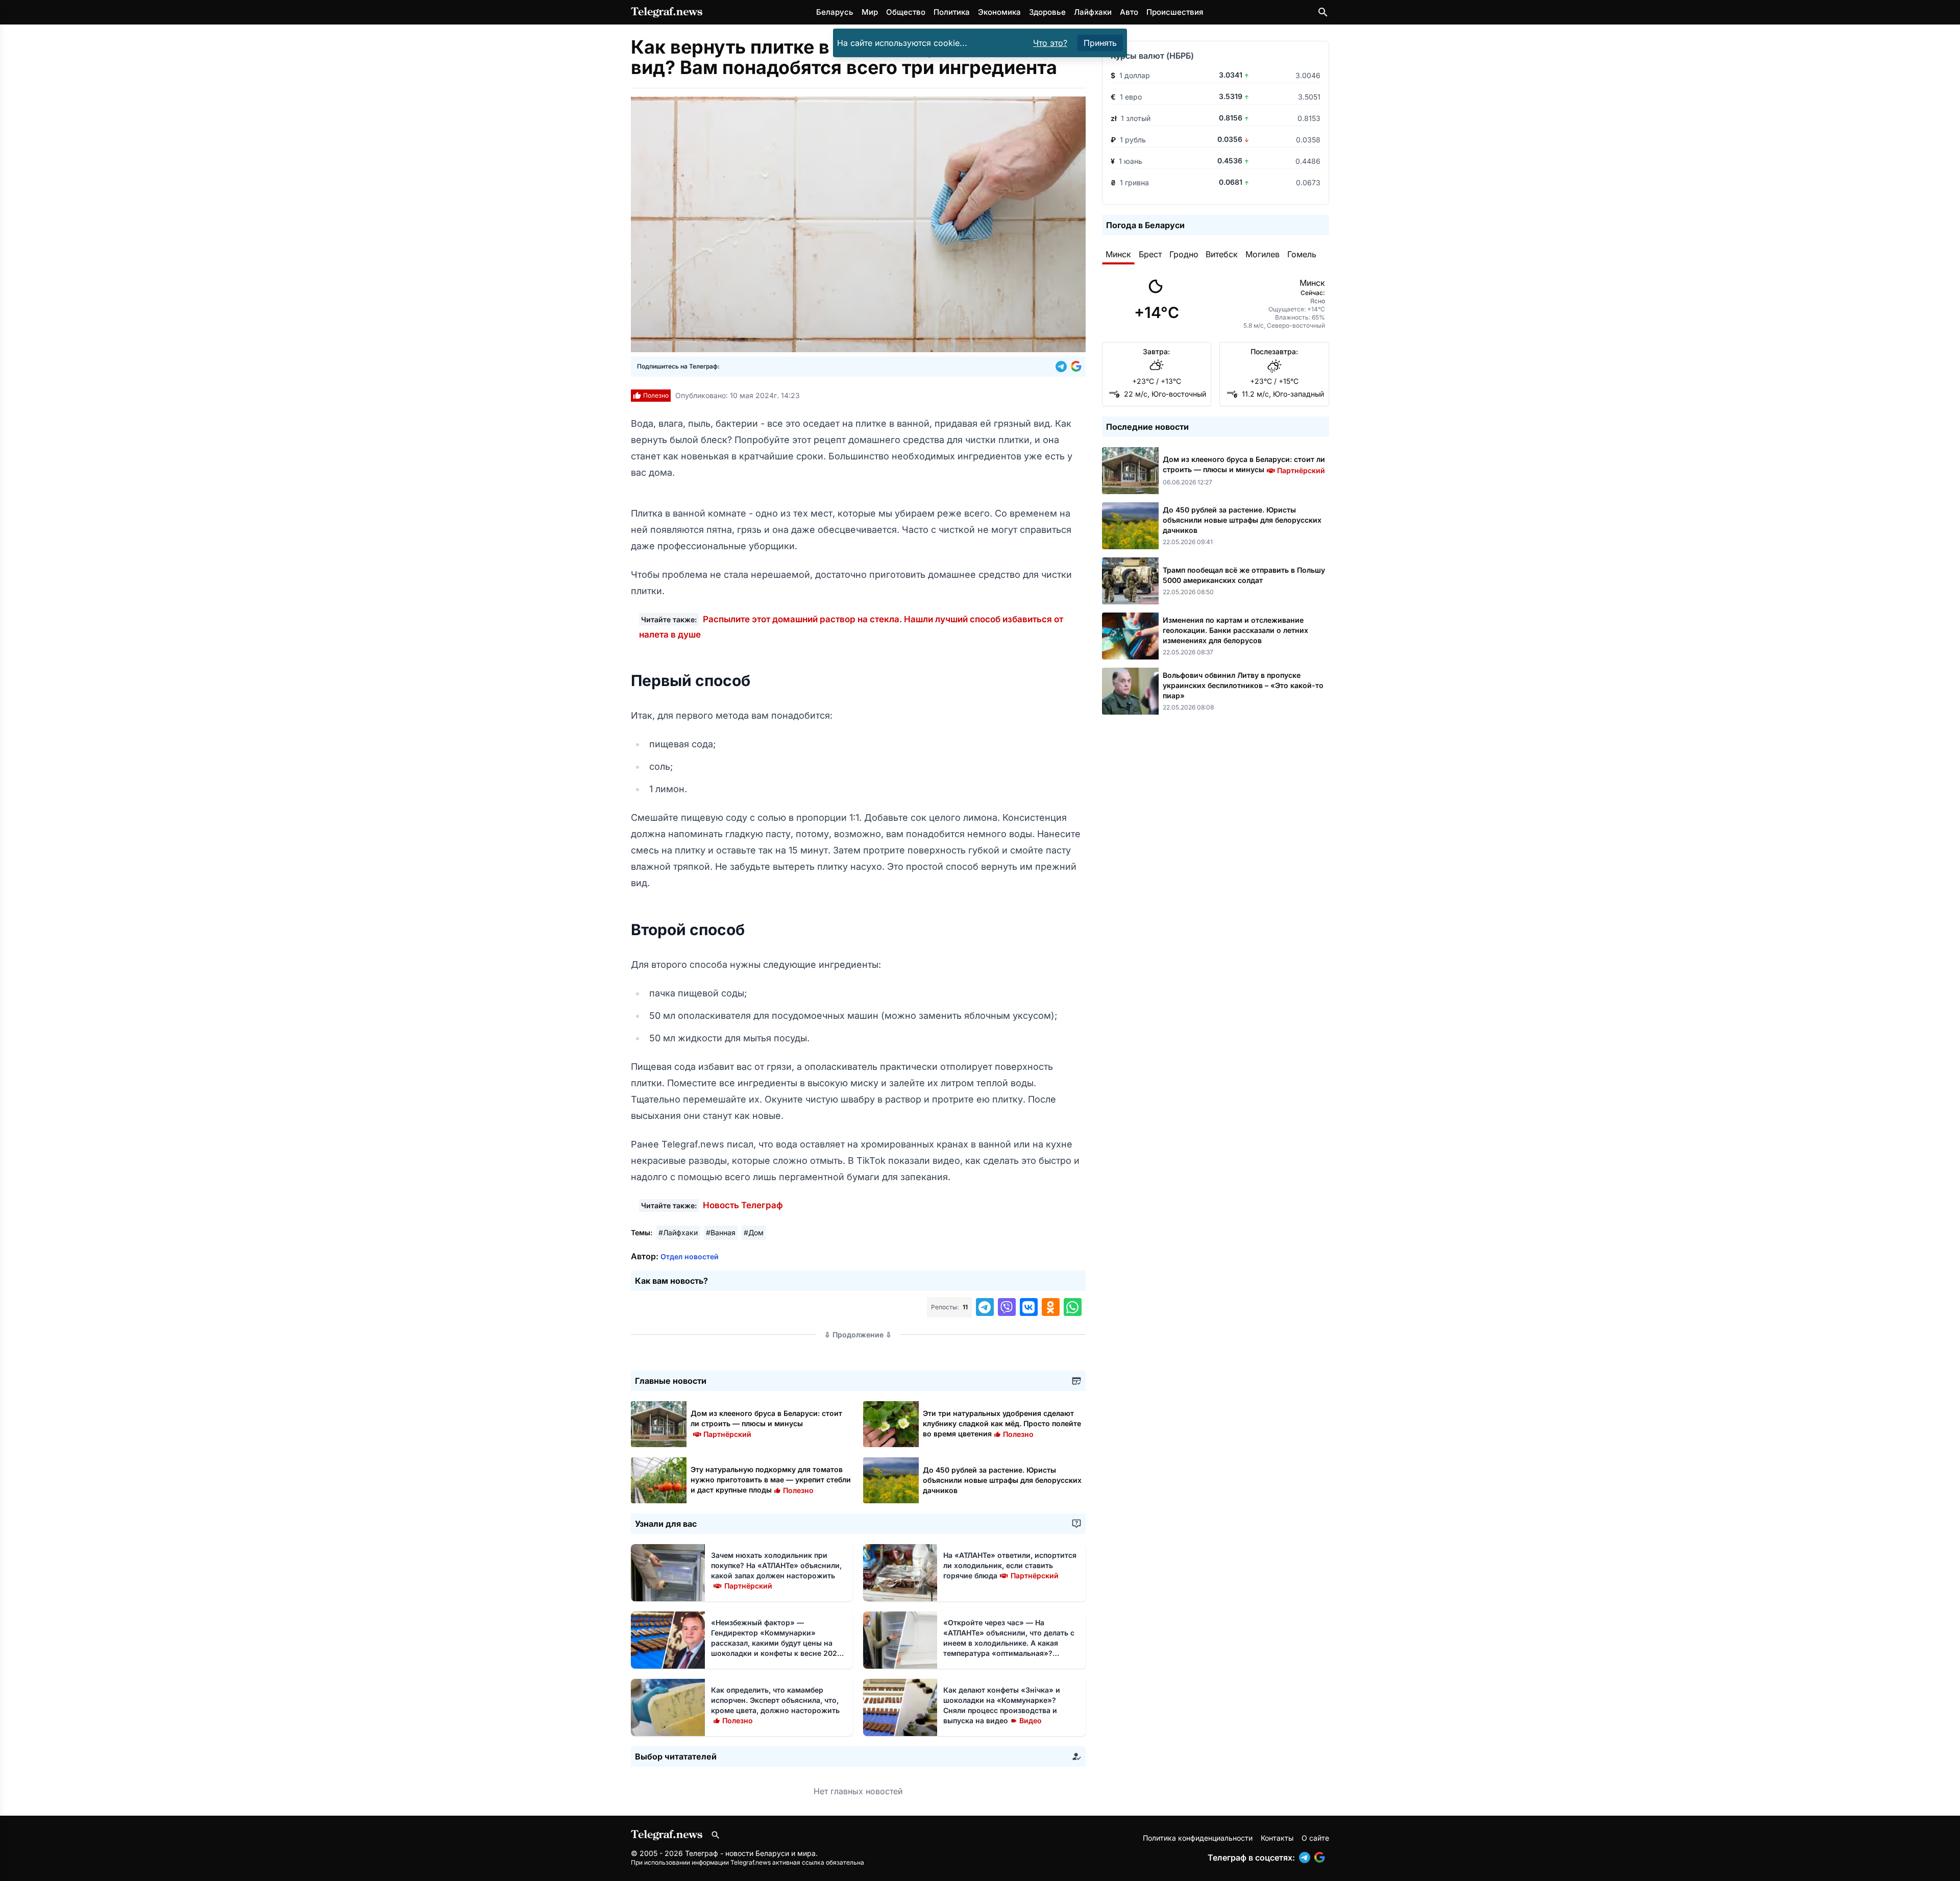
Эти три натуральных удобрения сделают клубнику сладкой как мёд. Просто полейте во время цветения (1002, 1423)
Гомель (1302, 254)
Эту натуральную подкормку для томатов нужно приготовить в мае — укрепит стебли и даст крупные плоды (771, 1480)
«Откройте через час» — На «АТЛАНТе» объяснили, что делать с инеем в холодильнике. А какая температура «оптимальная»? (1009, 1643)
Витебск (1222, 254)
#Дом (754, 1232)
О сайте (1315, 1838)
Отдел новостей (690, 1256)
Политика (952, 12)
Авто (1129, 12)
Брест (1150, 254)
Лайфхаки (1093, 12)
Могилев (1263, 254)
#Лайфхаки (678, 1232)
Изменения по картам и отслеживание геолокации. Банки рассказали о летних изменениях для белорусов (1235, 630)
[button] (1063, 367)
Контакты (1277, 1838)
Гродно (1184, 254)
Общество (906, 12)
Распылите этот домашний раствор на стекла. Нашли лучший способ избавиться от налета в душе (851, 627)
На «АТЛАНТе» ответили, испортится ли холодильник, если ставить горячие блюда (1010, 1565)
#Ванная (721, 1232)
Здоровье (1047, 12)
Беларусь (835, 12)
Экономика (999, 12)
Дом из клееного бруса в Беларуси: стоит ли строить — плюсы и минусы (766, 1423)
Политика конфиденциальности (1198, 1838)
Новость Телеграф (743, 1205)
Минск (1118, 254)
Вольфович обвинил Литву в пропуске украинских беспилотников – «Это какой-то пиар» (1243, 685)
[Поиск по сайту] (1323, 12)
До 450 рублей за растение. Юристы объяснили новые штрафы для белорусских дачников (1002, 1480)
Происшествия (1175, 12)
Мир (870, 12)
